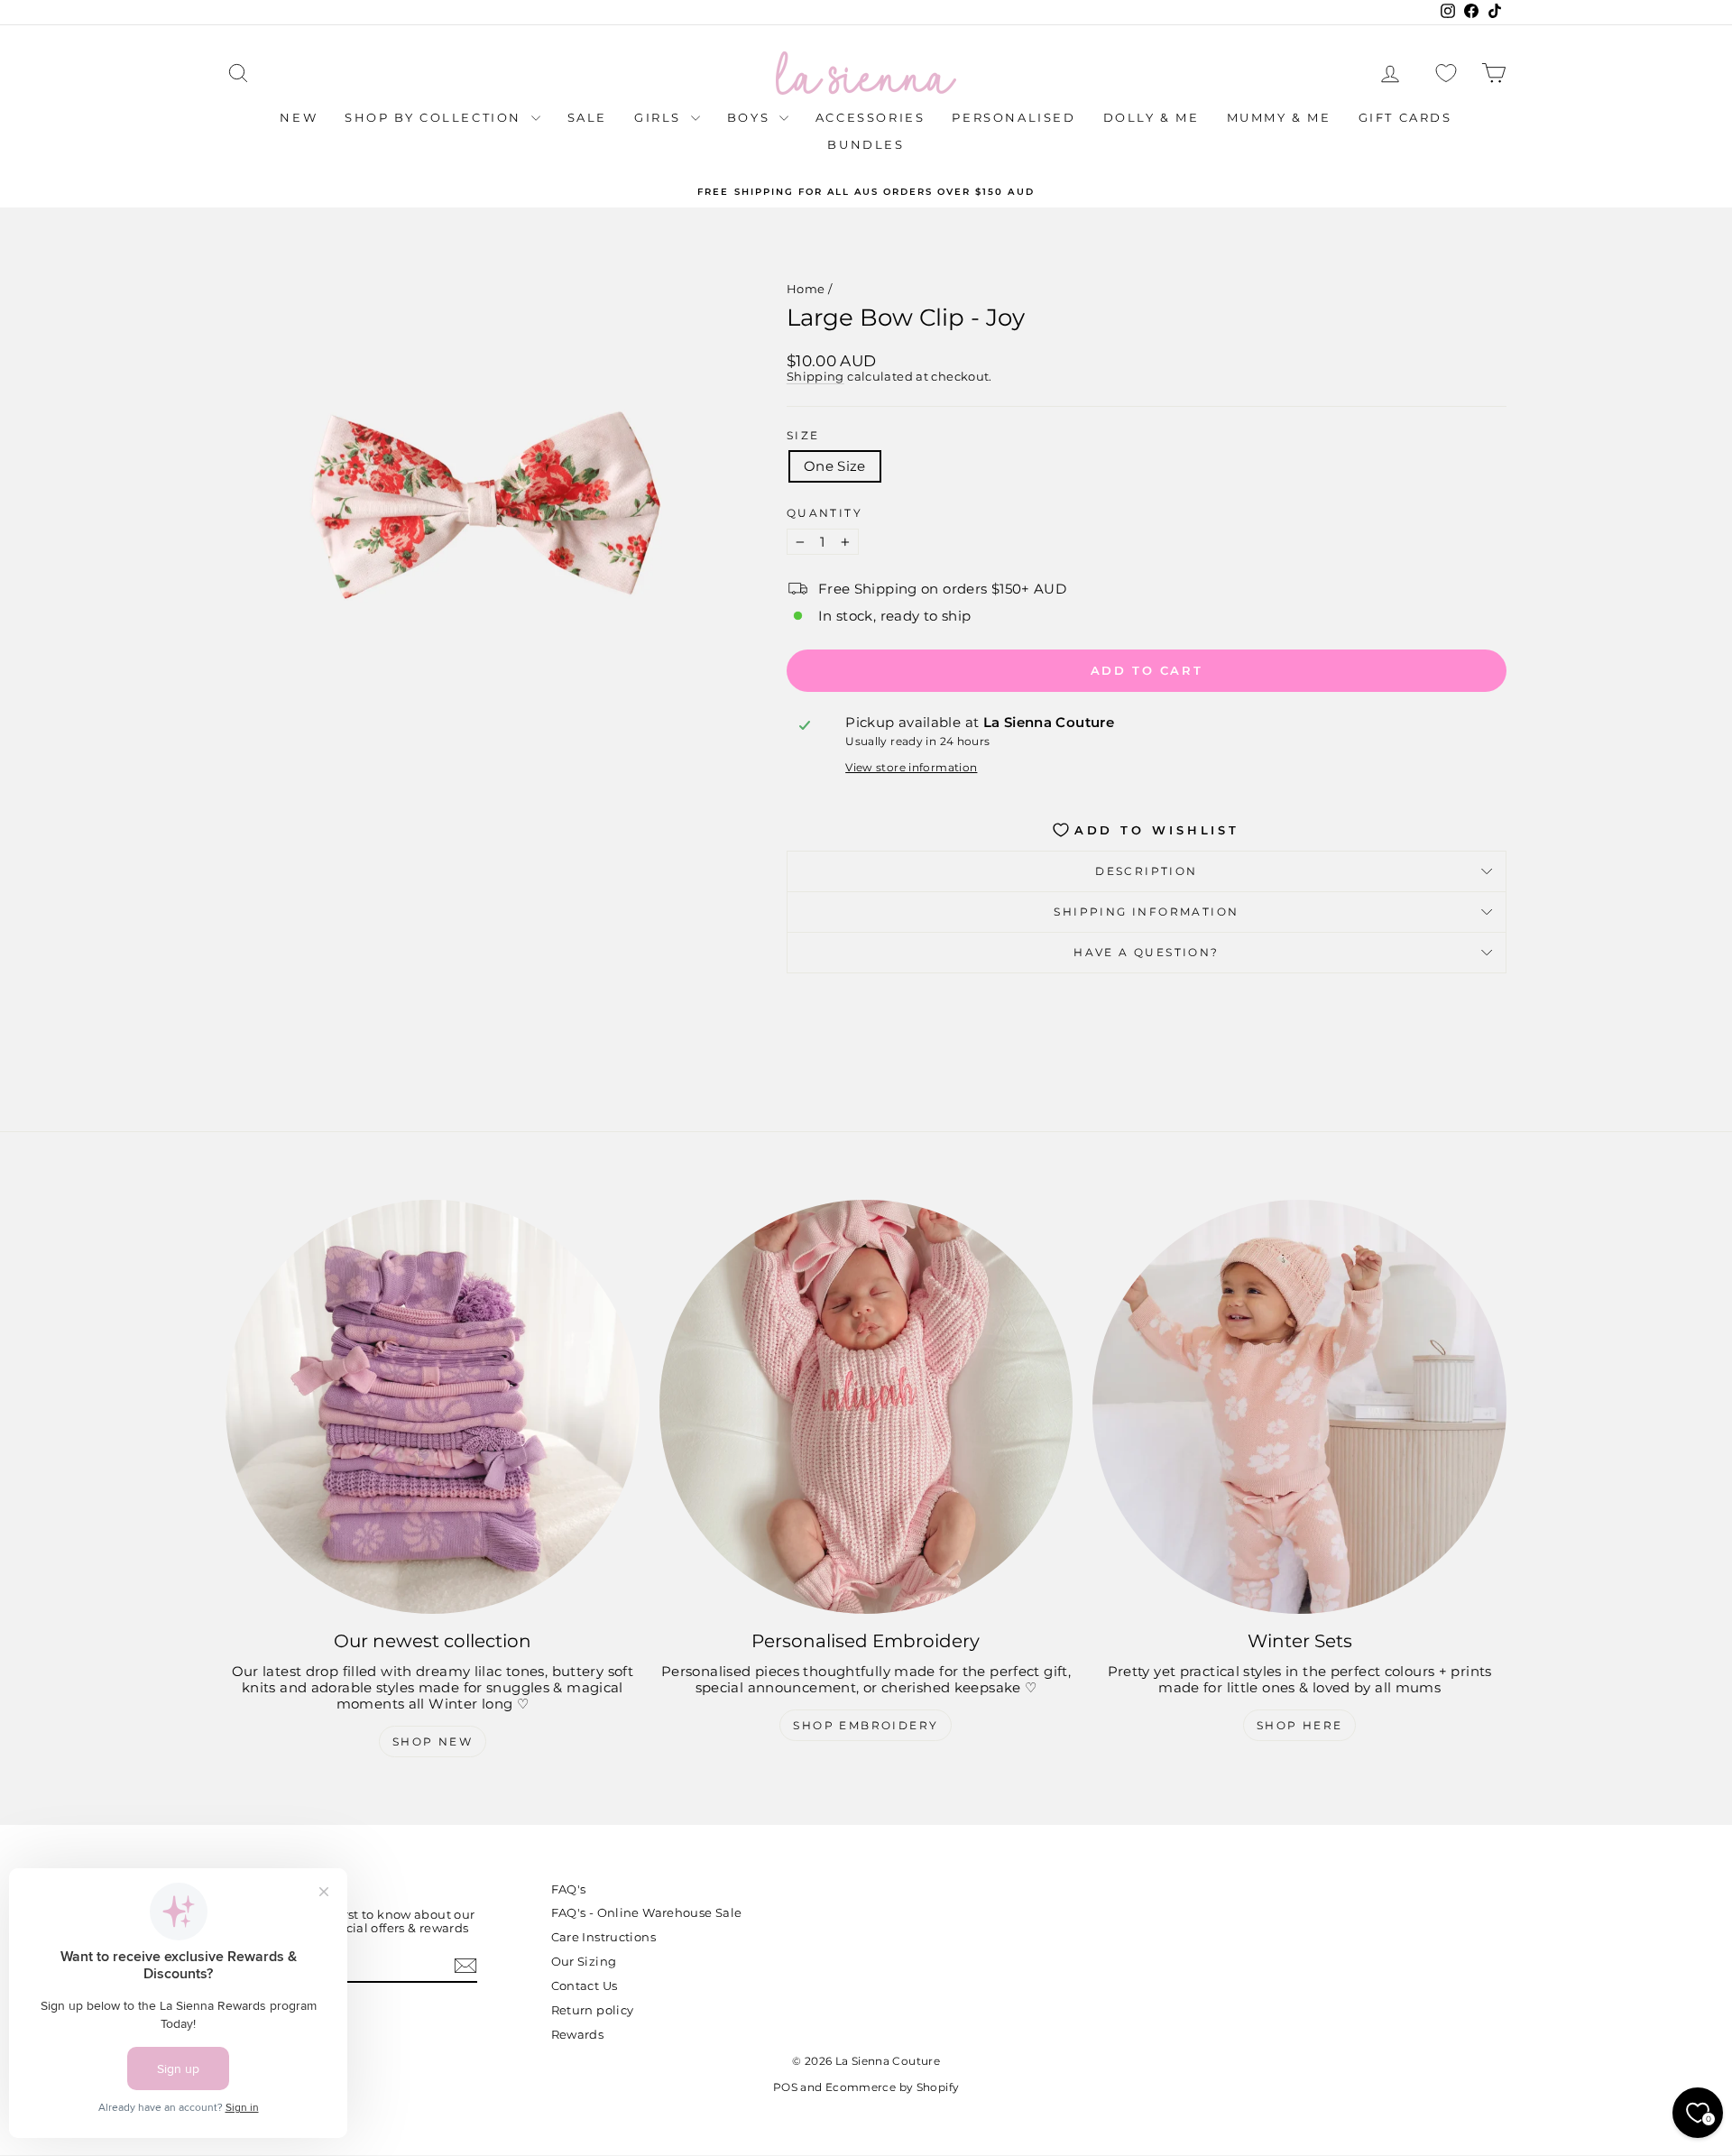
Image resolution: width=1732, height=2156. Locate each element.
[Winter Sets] (1299, 1407)
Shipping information (1146, 912)
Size (803, 436)
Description (1146, 871)
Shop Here (1300, 1725)
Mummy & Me (1279, 117)
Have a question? (1146, 952)
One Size (835, 466)
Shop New (433, 1741)
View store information (911, 768)
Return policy (593, 2010)
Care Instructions (603, 1937)
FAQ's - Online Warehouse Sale (647, 1912)
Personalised (1013, 117)
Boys (751, 117)
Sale (587, 117)
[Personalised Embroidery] (866, 1407)
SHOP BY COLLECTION (435, 117)
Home (806, 289)
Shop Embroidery (866, 1725)
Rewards (578, 2034)
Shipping (815, 377)
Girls (660, 117)
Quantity (825, 513)
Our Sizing (584, 1961)
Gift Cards (1405, 117)
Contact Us (585, 1986)
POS (785, 2087)
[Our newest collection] (433, 1407)
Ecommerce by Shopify (893, 2087)
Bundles (866, 144)
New (299, 117)
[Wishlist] (1446, 74)
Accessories (871, 117)
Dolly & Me (1152, 117)
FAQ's (569, 1889)
